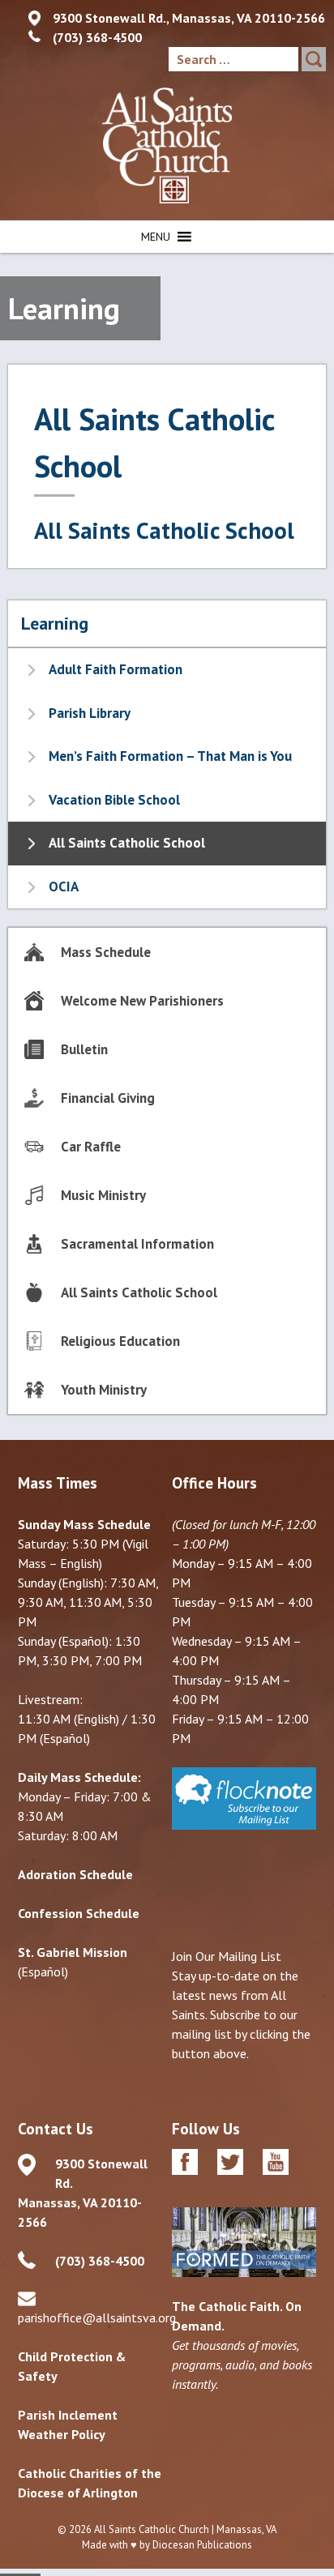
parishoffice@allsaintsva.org (97, 2318)
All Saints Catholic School (164, 530)
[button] (156, 237)
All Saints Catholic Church (152, 2529)
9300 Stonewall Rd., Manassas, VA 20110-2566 (189, 18)
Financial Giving (108, 1098)
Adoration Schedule (75, 1874)
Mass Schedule (106, 952)
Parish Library (90, 713)
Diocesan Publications (202, 2545)
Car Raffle (91, 1147)
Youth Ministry (104, 1390)
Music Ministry (103, 1195)
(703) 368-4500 (97, 37)
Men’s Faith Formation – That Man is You (170, 756)
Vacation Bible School (114, 800)
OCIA (64, 886)
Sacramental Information (137, 1244)
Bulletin (84, 1049)
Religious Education (120, 1341)
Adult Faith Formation (116, 669)
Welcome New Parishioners (142, 1001)
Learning (55, 623)
